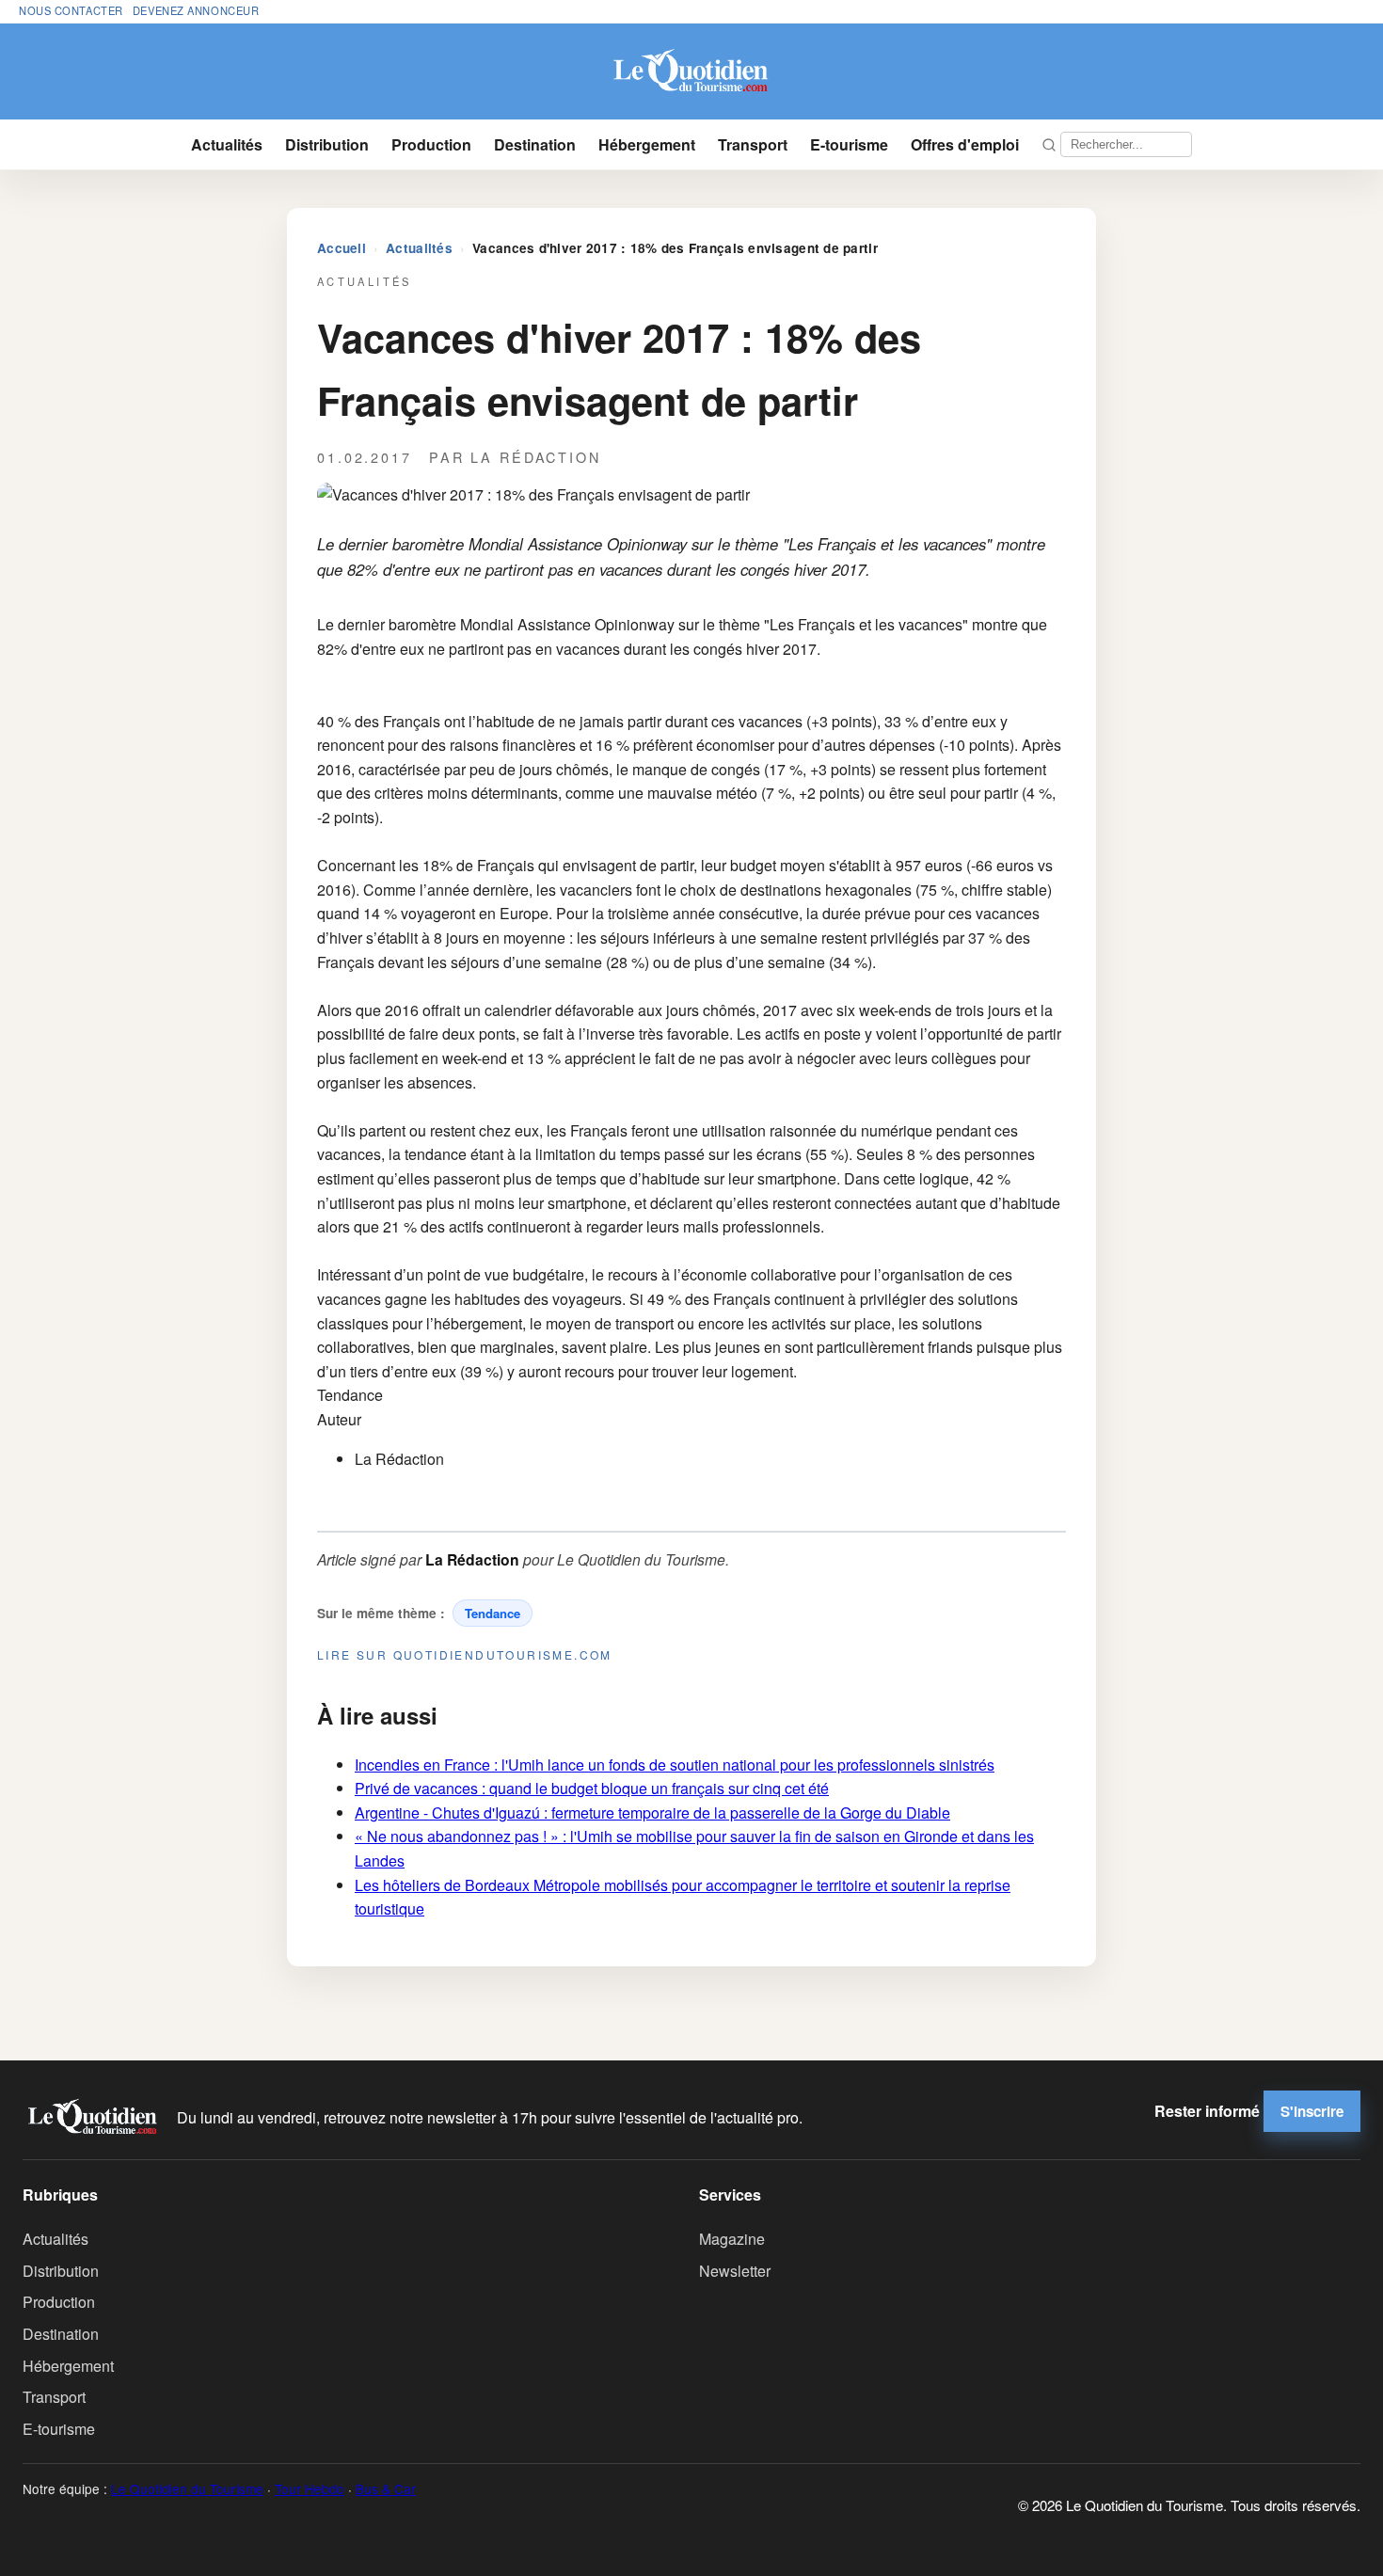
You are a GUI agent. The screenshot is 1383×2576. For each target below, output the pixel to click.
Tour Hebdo (310, 2489)
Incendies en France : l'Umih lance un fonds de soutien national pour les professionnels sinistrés (675, 1765)
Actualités (227, 144)
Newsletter (735, 2271)
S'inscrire (1312, 2111)
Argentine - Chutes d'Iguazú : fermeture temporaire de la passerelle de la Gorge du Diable (652, 1813)
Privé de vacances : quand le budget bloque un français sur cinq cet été (592, 1788)
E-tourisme (849, 144)
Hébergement (647, 144)
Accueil (342, 248)
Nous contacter (71, 10)
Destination (535, 144)
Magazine (732, 2239)
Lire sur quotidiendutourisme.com (465, 1654)
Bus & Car (386, 2489)
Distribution (327, 144)
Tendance (493, 1613)
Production (431, 144)
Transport (753, 144)
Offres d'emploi (965, 144)
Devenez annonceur (196, 10)
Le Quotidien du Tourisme (187, 2489)
